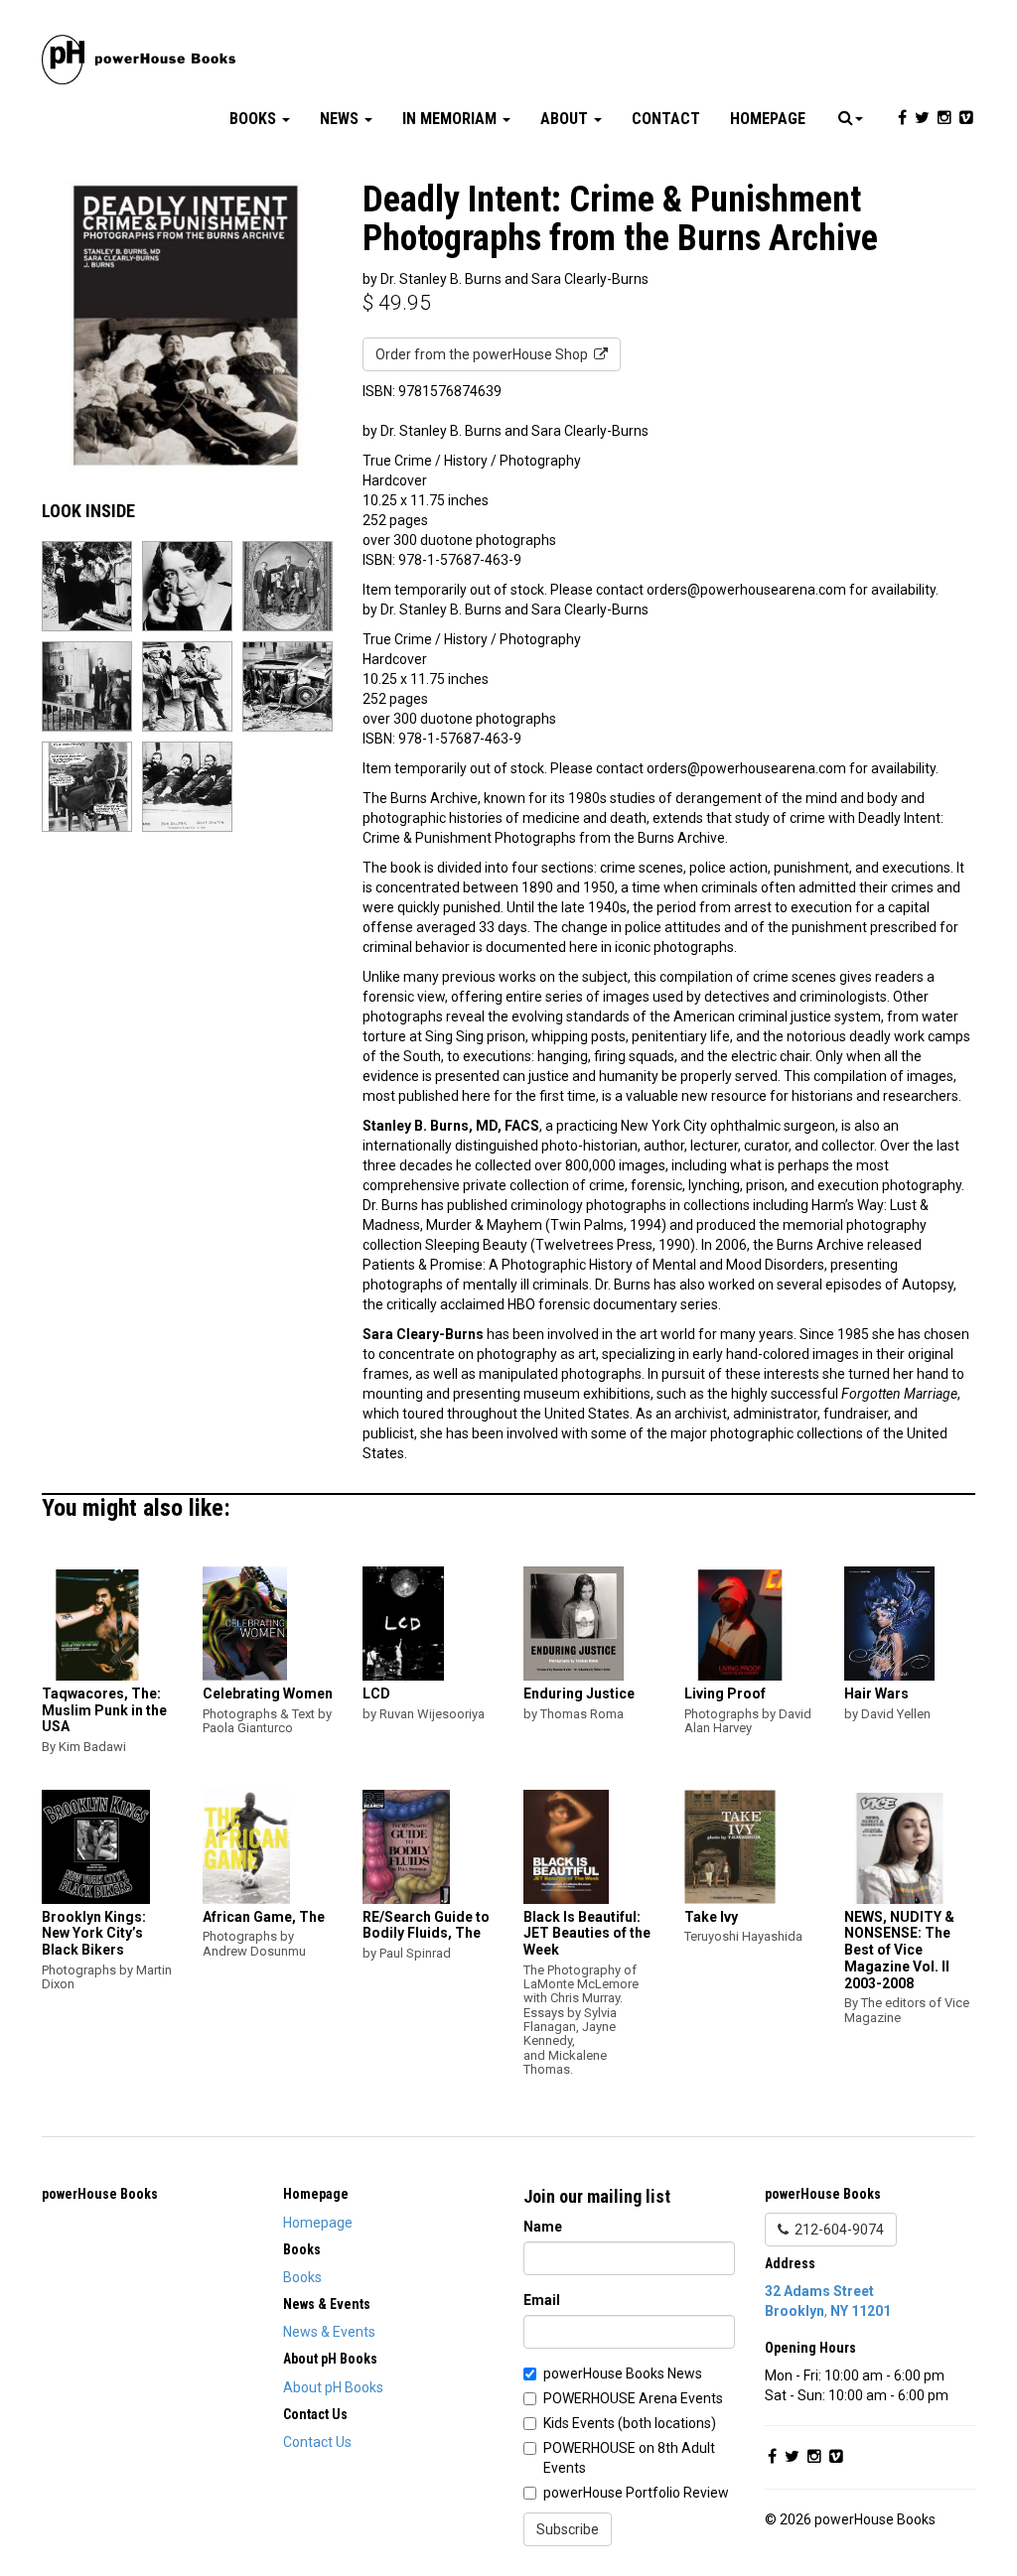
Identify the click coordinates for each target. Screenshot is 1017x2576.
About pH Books (333, 2387)
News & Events (329, 2332)
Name (543, 2227)
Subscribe (568, 2529)
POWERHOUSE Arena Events (633, 2398)
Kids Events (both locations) (630, 2423)
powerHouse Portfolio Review (636, 2493)
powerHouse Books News (623, 2373)
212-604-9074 (836, 2230)
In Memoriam (451, 119)
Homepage (768, 119)
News (341, 119)
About (566, 119)
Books (255, 119)
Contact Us (317, 2442)
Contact (666, 119)
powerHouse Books (100, 2194)
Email (542, 2300)
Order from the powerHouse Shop (485, 354)
